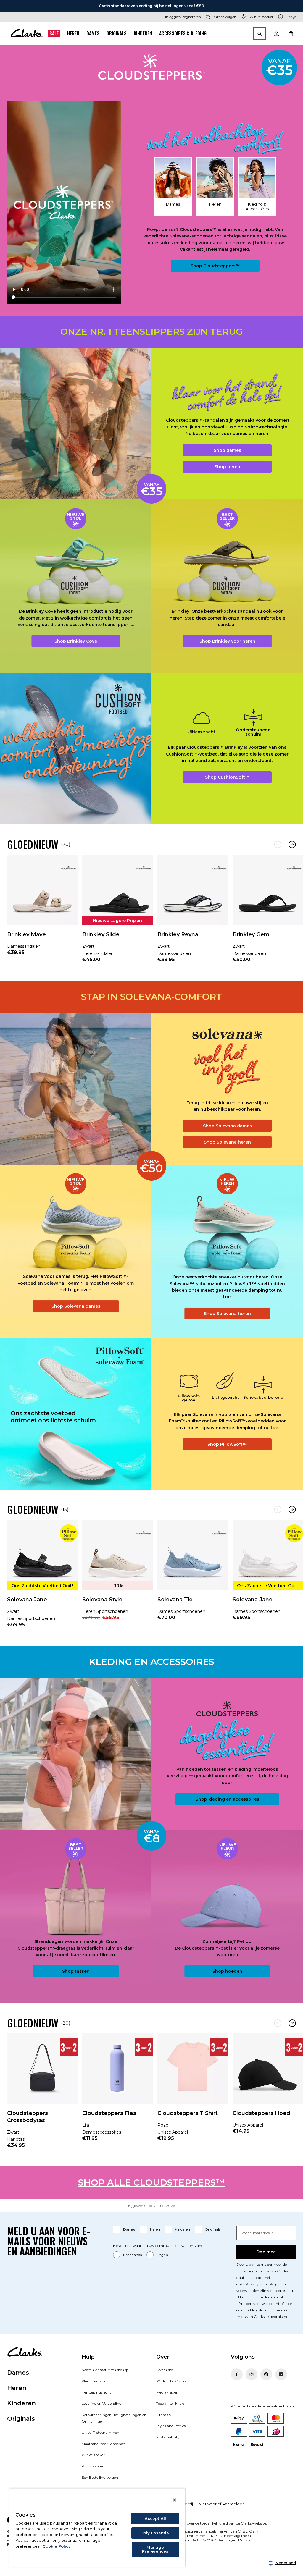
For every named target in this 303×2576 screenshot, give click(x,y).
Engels (162, 2255)
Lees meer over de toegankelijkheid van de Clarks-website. (218, 2523)
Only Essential (155, 2533)
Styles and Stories (171, 2426)
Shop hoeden (227, 1971)
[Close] (175, 2500)
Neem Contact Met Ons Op (105, 2370)
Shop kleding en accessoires (227, 1799)
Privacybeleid (257, 2284)
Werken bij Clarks (171, 2381)
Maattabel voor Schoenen (103, 2444)
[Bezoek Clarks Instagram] (252, 2374)
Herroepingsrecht (96, 2392)
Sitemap (163, 2415)
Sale (54, 33)
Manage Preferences (155, 2549)
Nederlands (132, 2255)
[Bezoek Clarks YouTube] (281, 2374)
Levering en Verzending (102, 2403)
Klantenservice (94, 2381)
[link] (42, 909)
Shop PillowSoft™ (227, 1444)
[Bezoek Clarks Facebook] (237, 2374)
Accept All (155, 2518)
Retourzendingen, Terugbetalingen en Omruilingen (114, 2418)
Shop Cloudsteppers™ (215, 266)
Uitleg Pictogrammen (100, 2432)
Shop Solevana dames (227, 1126)
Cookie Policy (57, 2546)
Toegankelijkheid (170, 2403)
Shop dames (227, 450)
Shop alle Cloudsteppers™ (151, 2183)
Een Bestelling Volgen (100, 2477)
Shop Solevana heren (227, 1142)
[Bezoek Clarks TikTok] (266, 2374)
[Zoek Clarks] (260, 34)
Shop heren (227, 467)
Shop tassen (76, 1971)
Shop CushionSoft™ (227, 777)
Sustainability (168, 2437)
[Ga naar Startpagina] (27, 33)
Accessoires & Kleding (183, 33)
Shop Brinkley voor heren (227, 641)
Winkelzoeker (93, 2455)
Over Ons (165, 2370)
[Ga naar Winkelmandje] (291, 33)
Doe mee (266, 2252)
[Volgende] (292, 844)
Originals (117, 33)
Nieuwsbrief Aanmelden (222, 2504)
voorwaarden (248, 2290)
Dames (93, 33)
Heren (73, 33)
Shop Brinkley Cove (76, 641)
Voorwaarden (93, 2466)
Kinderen (143, 33)
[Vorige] (278, 844)
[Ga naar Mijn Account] (276, 33)
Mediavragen (167, 2392)
